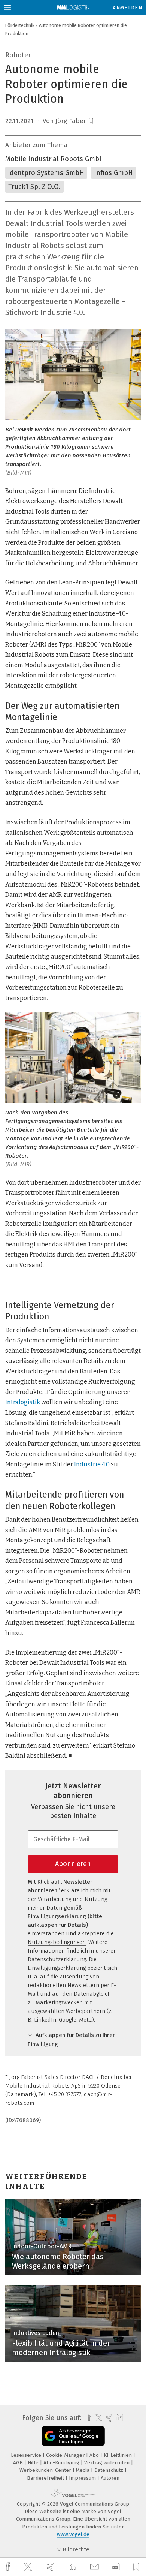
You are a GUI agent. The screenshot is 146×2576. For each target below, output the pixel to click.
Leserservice (27, 2455)
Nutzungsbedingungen (57, 1942)
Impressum (83, 2478)
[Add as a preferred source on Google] (73, 2436)
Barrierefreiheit (46, 2478)
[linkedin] (73, 2567)
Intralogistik (23, 1402)
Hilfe (34, 2463)
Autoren (110, 2478)
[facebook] (9, 2567)
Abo (95, 2455)
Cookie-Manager (66, 2455)
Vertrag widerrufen (108, 2463)
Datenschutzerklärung (57, 1959)
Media (83, 2470)
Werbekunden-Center (46, 2470)
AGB (19, 2463)
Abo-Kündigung (62, 2463)
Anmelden (127, 8)
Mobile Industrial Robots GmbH (55, 159)
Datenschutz (109, 2470)
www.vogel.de (73, 2534)
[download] (116, 2567)
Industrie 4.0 (92, 1464)
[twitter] (29, 2567)
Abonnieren (73, 1864)
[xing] (51, 2567)
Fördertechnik (20, 25)
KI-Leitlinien (118, 2455)
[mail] (95, 2567)
